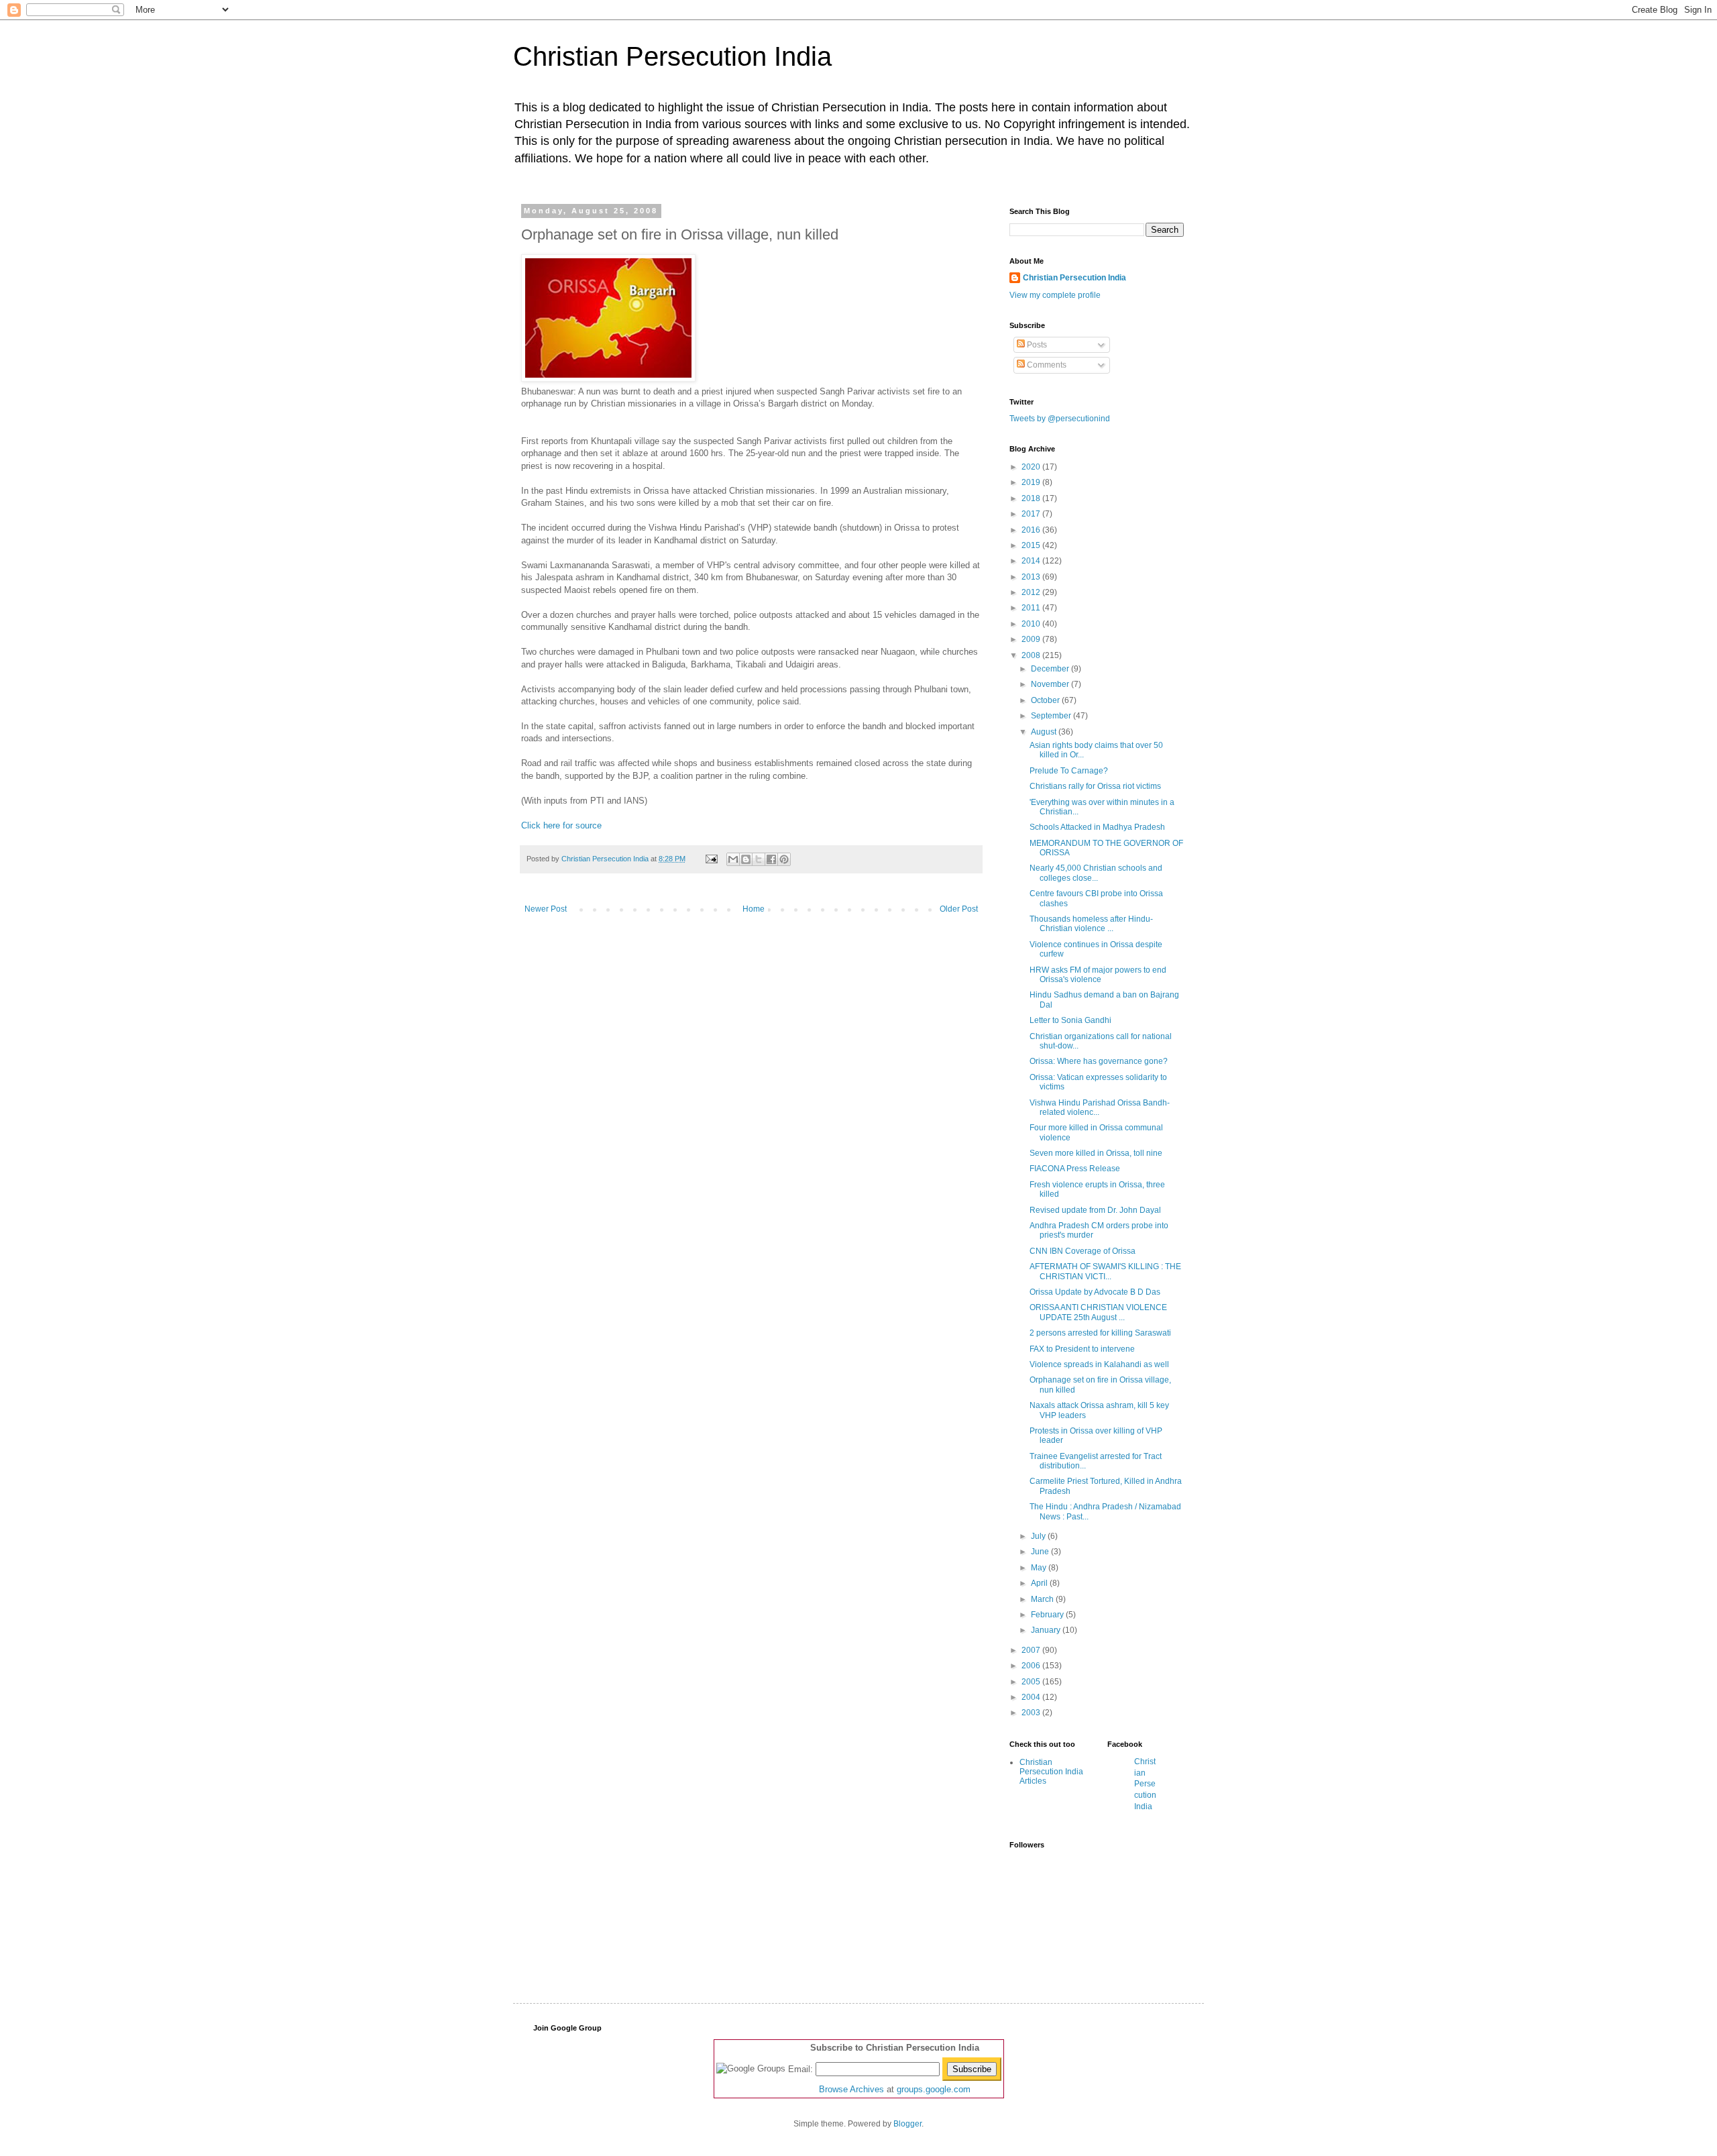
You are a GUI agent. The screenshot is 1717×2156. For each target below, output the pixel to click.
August (1045, 732)
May (1040, 1568)
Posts (1036, 345)
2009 (1032, 639)
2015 (1032, 545)
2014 (1032, 561)
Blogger (907, 2124)
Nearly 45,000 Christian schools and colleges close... (1096, 873)
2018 (1032, 498)
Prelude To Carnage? (1069, 771)
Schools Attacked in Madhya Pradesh (1097, 827)
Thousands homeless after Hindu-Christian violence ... (1091, 924)
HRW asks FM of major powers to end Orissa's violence (1098, 975)
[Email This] (733, 859)
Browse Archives (851, 2089)
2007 (1032, 1650)
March (1043, 1599)
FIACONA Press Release (1075, 1169)
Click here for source (561, 825)
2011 (1032, 608)
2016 (1032, 530)
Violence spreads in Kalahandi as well (1099, 1364)
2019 (1032, 482)
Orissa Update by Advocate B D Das (1095, 1292)
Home (754, 909)
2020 (1032, 467)
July (1039, 1536)
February (1048, 1615)
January (1047, 1630)
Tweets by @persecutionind (1060, 419)
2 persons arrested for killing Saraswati (1100, 1333)
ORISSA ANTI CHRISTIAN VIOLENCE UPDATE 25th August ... (1098, 1312)
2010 (1032, 624)
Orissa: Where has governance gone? (1099, 1061)
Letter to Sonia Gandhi (1070, 1020)
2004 (1032, 1697)
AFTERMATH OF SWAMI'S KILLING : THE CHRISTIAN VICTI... (1105, 1271)
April (1040, 1583)
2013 (1032, 577)
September (1052, 716)
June (1041, 1552)
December (1051, 669)
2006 (1032, 1666)
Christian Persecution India (672, 56)
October (1046, 700)
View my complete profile (1055, 295)
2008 (1032, 655)
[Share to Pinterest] (784, 859)
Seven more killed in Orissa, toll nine (1096, 1153)
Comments (1046, 365)
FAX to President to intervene (1082, 1349)
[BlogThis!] (746, 859)
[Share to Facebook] (771, 859)
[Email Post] (711, 859)
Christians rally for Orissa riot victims (1095, 786)
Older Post (959, 909)
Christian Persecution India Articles (1051, 1772)
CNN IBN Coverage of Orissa (1083, 1251)
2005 (1032, 1682)
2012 (1032, 592)
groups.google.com (934, 2089)
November (1051, 684)
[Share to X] (759, 859)
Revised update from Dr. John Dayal (1095, 1210)
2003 (1032, 1713)
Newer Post (546, 909)
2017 (1032, 514)
